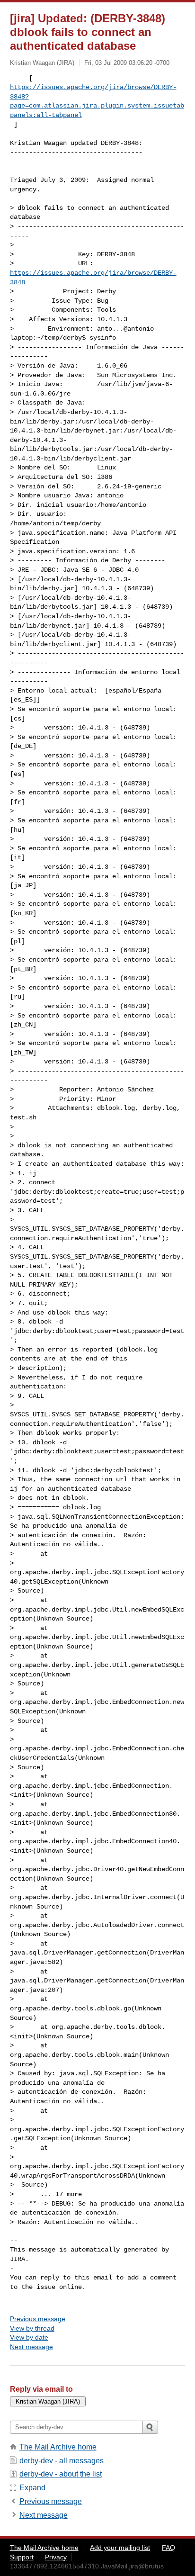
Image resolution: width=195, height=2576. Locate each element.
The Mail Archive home (58, 2447)
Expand (32, 2488)
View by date (29, 2337)
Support (22, 2557)
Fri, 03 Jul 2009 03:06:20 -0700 (127, 63)
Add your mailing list (120, 2548)
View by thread (32, 2328)
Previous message (38, 2319)
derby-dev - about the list (61, 2474)
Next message (31, 2347)
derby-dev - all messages (62, 2461)
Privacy (56, 2557)
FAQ (168, 2548)
